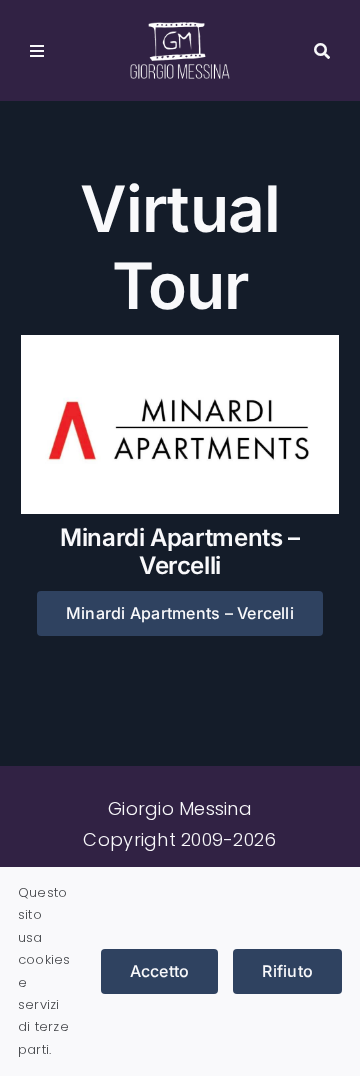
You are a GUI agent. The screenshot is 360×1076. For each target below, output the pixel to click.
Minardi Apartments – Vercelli (180, 552)
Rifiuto (287, 971)
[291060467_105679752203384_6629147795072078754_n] (180, 343)
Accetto (160, 971)
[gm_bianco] (180, 30)
